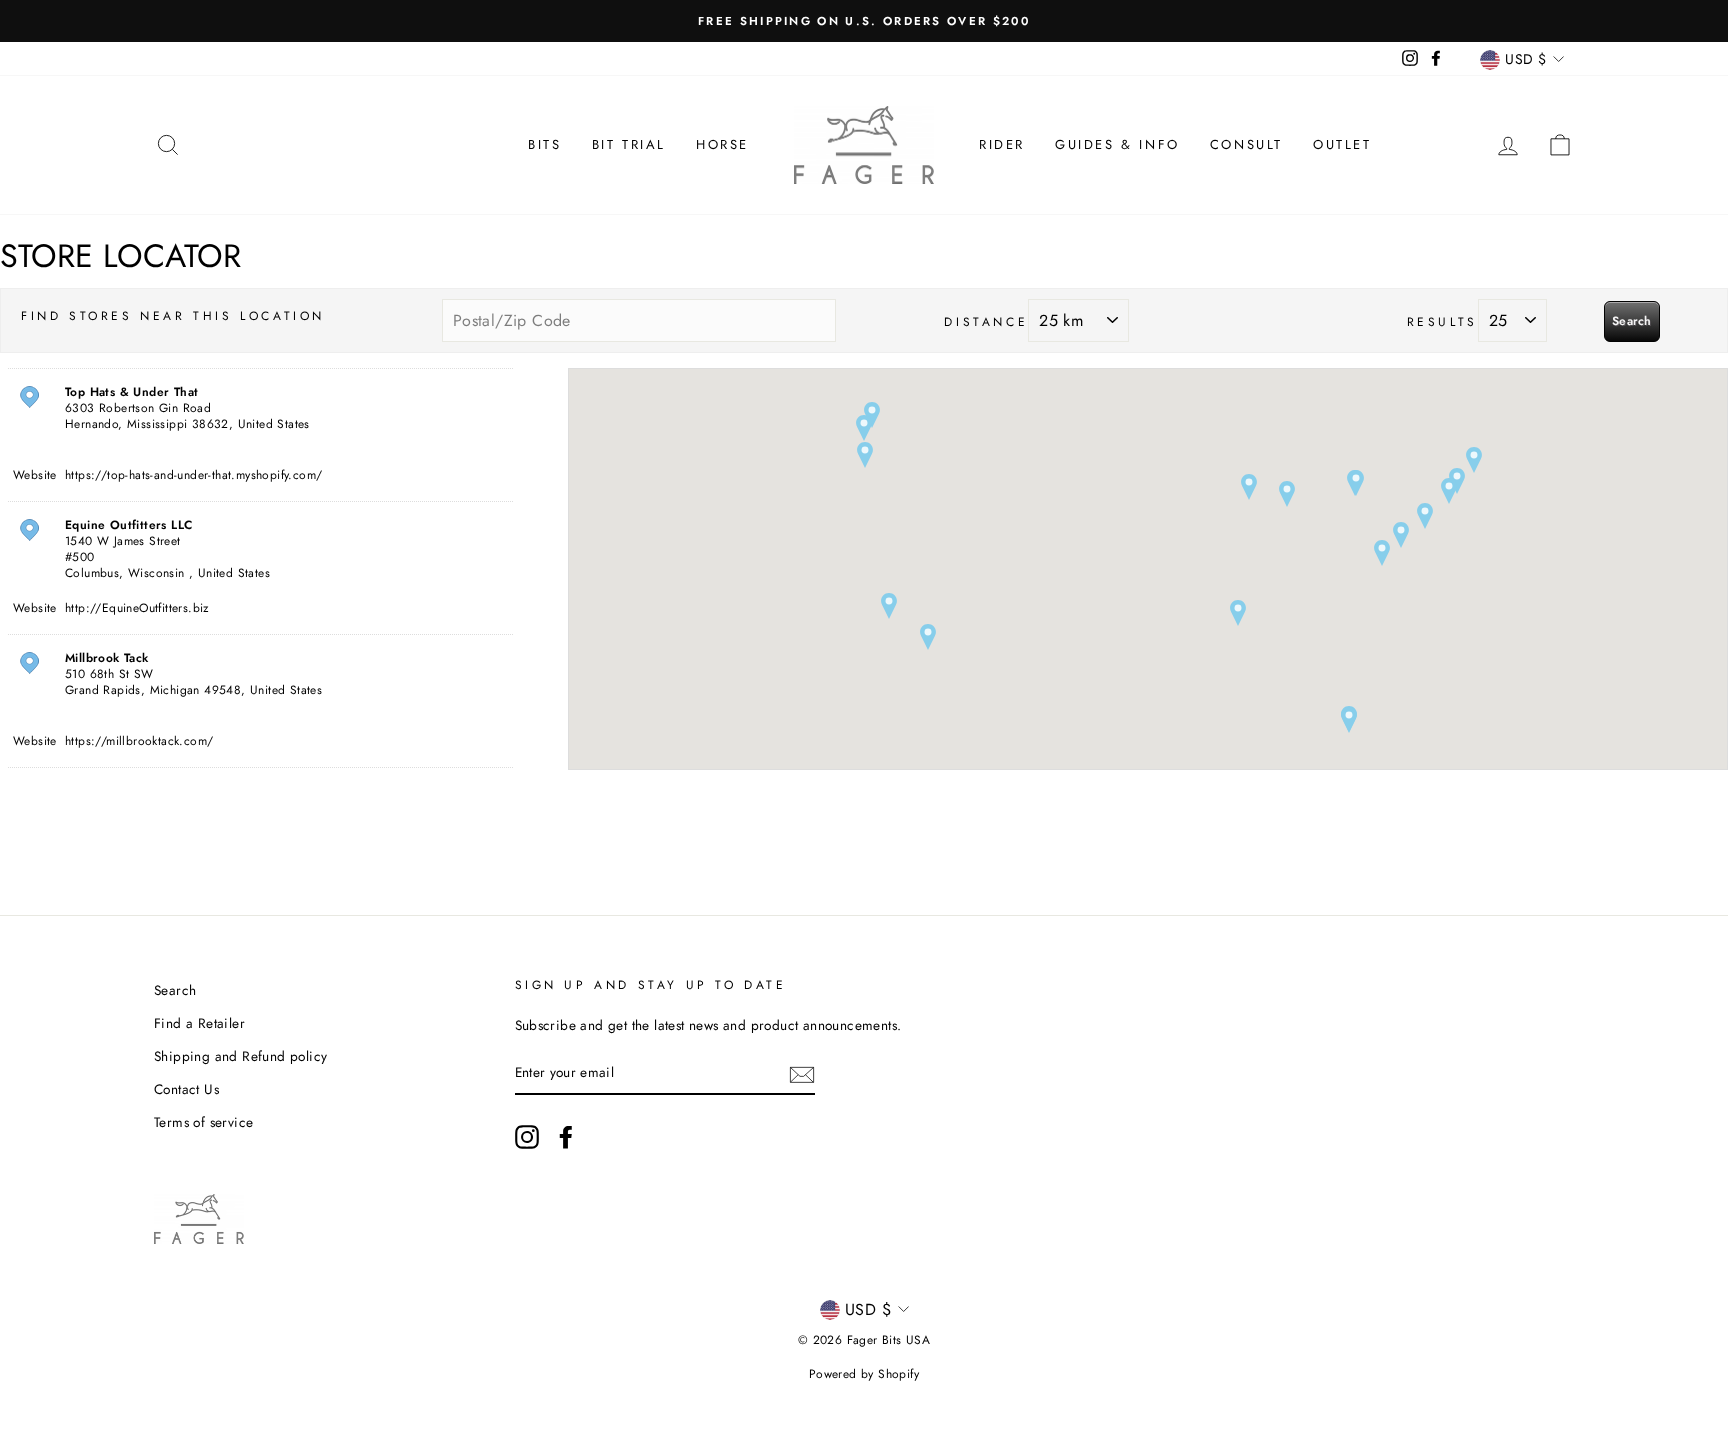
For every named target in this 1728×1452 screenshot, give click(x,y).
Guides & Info (1117, 144)
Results (1442, 322)
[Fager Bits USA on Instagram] (527, 1137)
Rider (1002, 144)
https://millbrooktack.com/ (139, 741)
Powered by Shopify (864, 1374)
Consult (1246, 144)
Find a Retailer (199, 1023)
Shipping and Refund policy (240, 1056)
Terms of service (203, 1122)
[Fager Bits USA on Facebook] (566, 1137)
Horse (722, 144)
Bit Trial (629, 144)
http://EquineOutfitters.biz (137, 608)
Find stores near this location (173, 316)
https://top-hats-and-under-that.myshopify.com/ (193, 475)
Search (1632, 321)
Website (35, 475)
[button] (1238, 613)
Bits (544, 144)
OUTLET (1342, 144)
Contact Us (186, 1089)
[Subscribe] (802, 1073)
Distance (986, 322)
